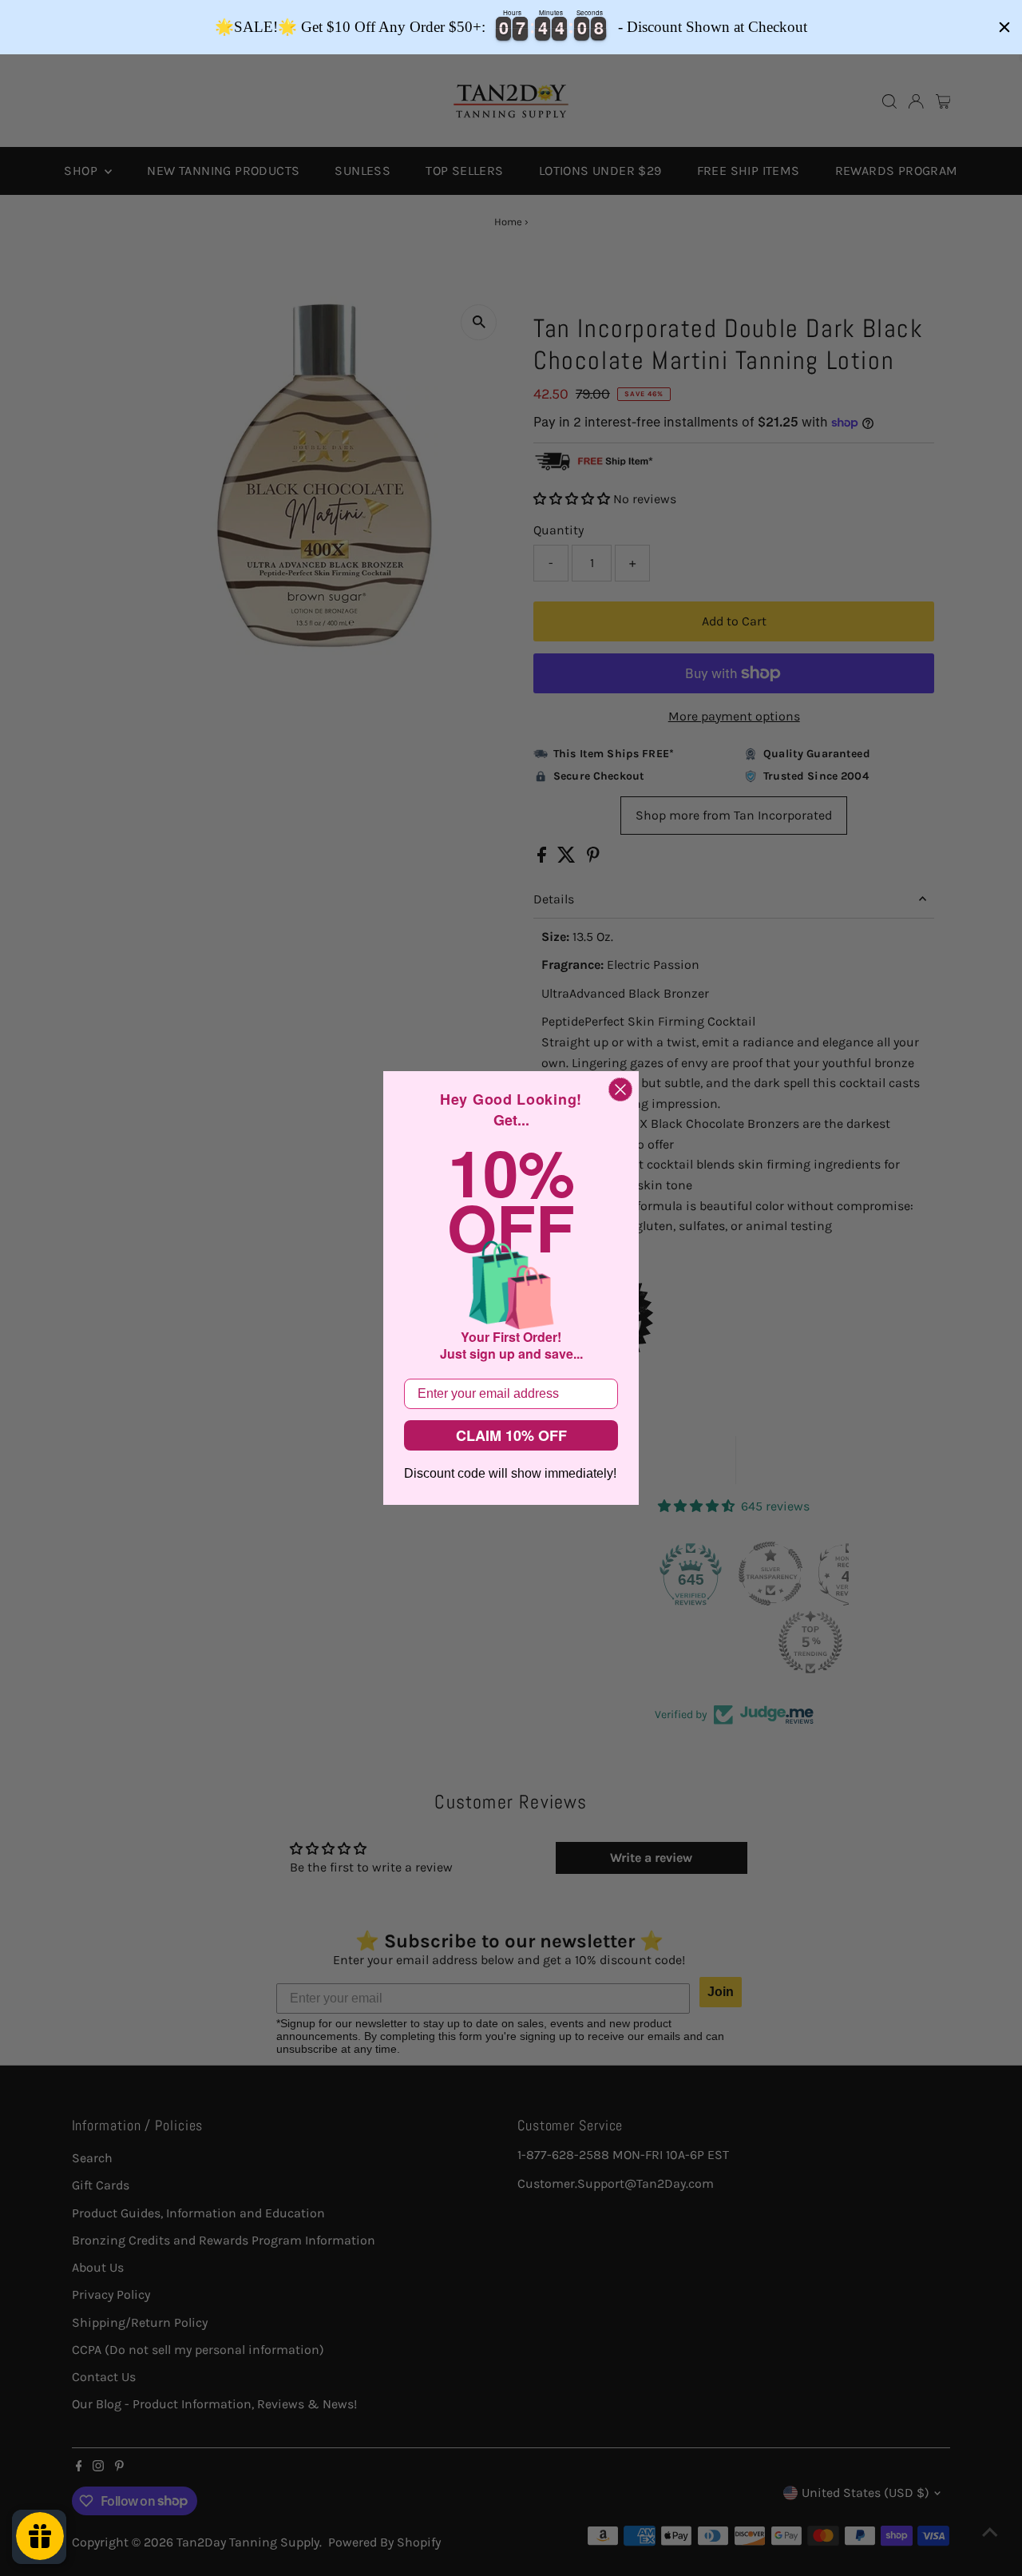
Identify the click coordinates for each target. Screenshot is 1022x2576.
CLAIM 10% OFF (511, 1435)
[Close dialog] (620, 1090)
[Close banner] (1004, 27)
